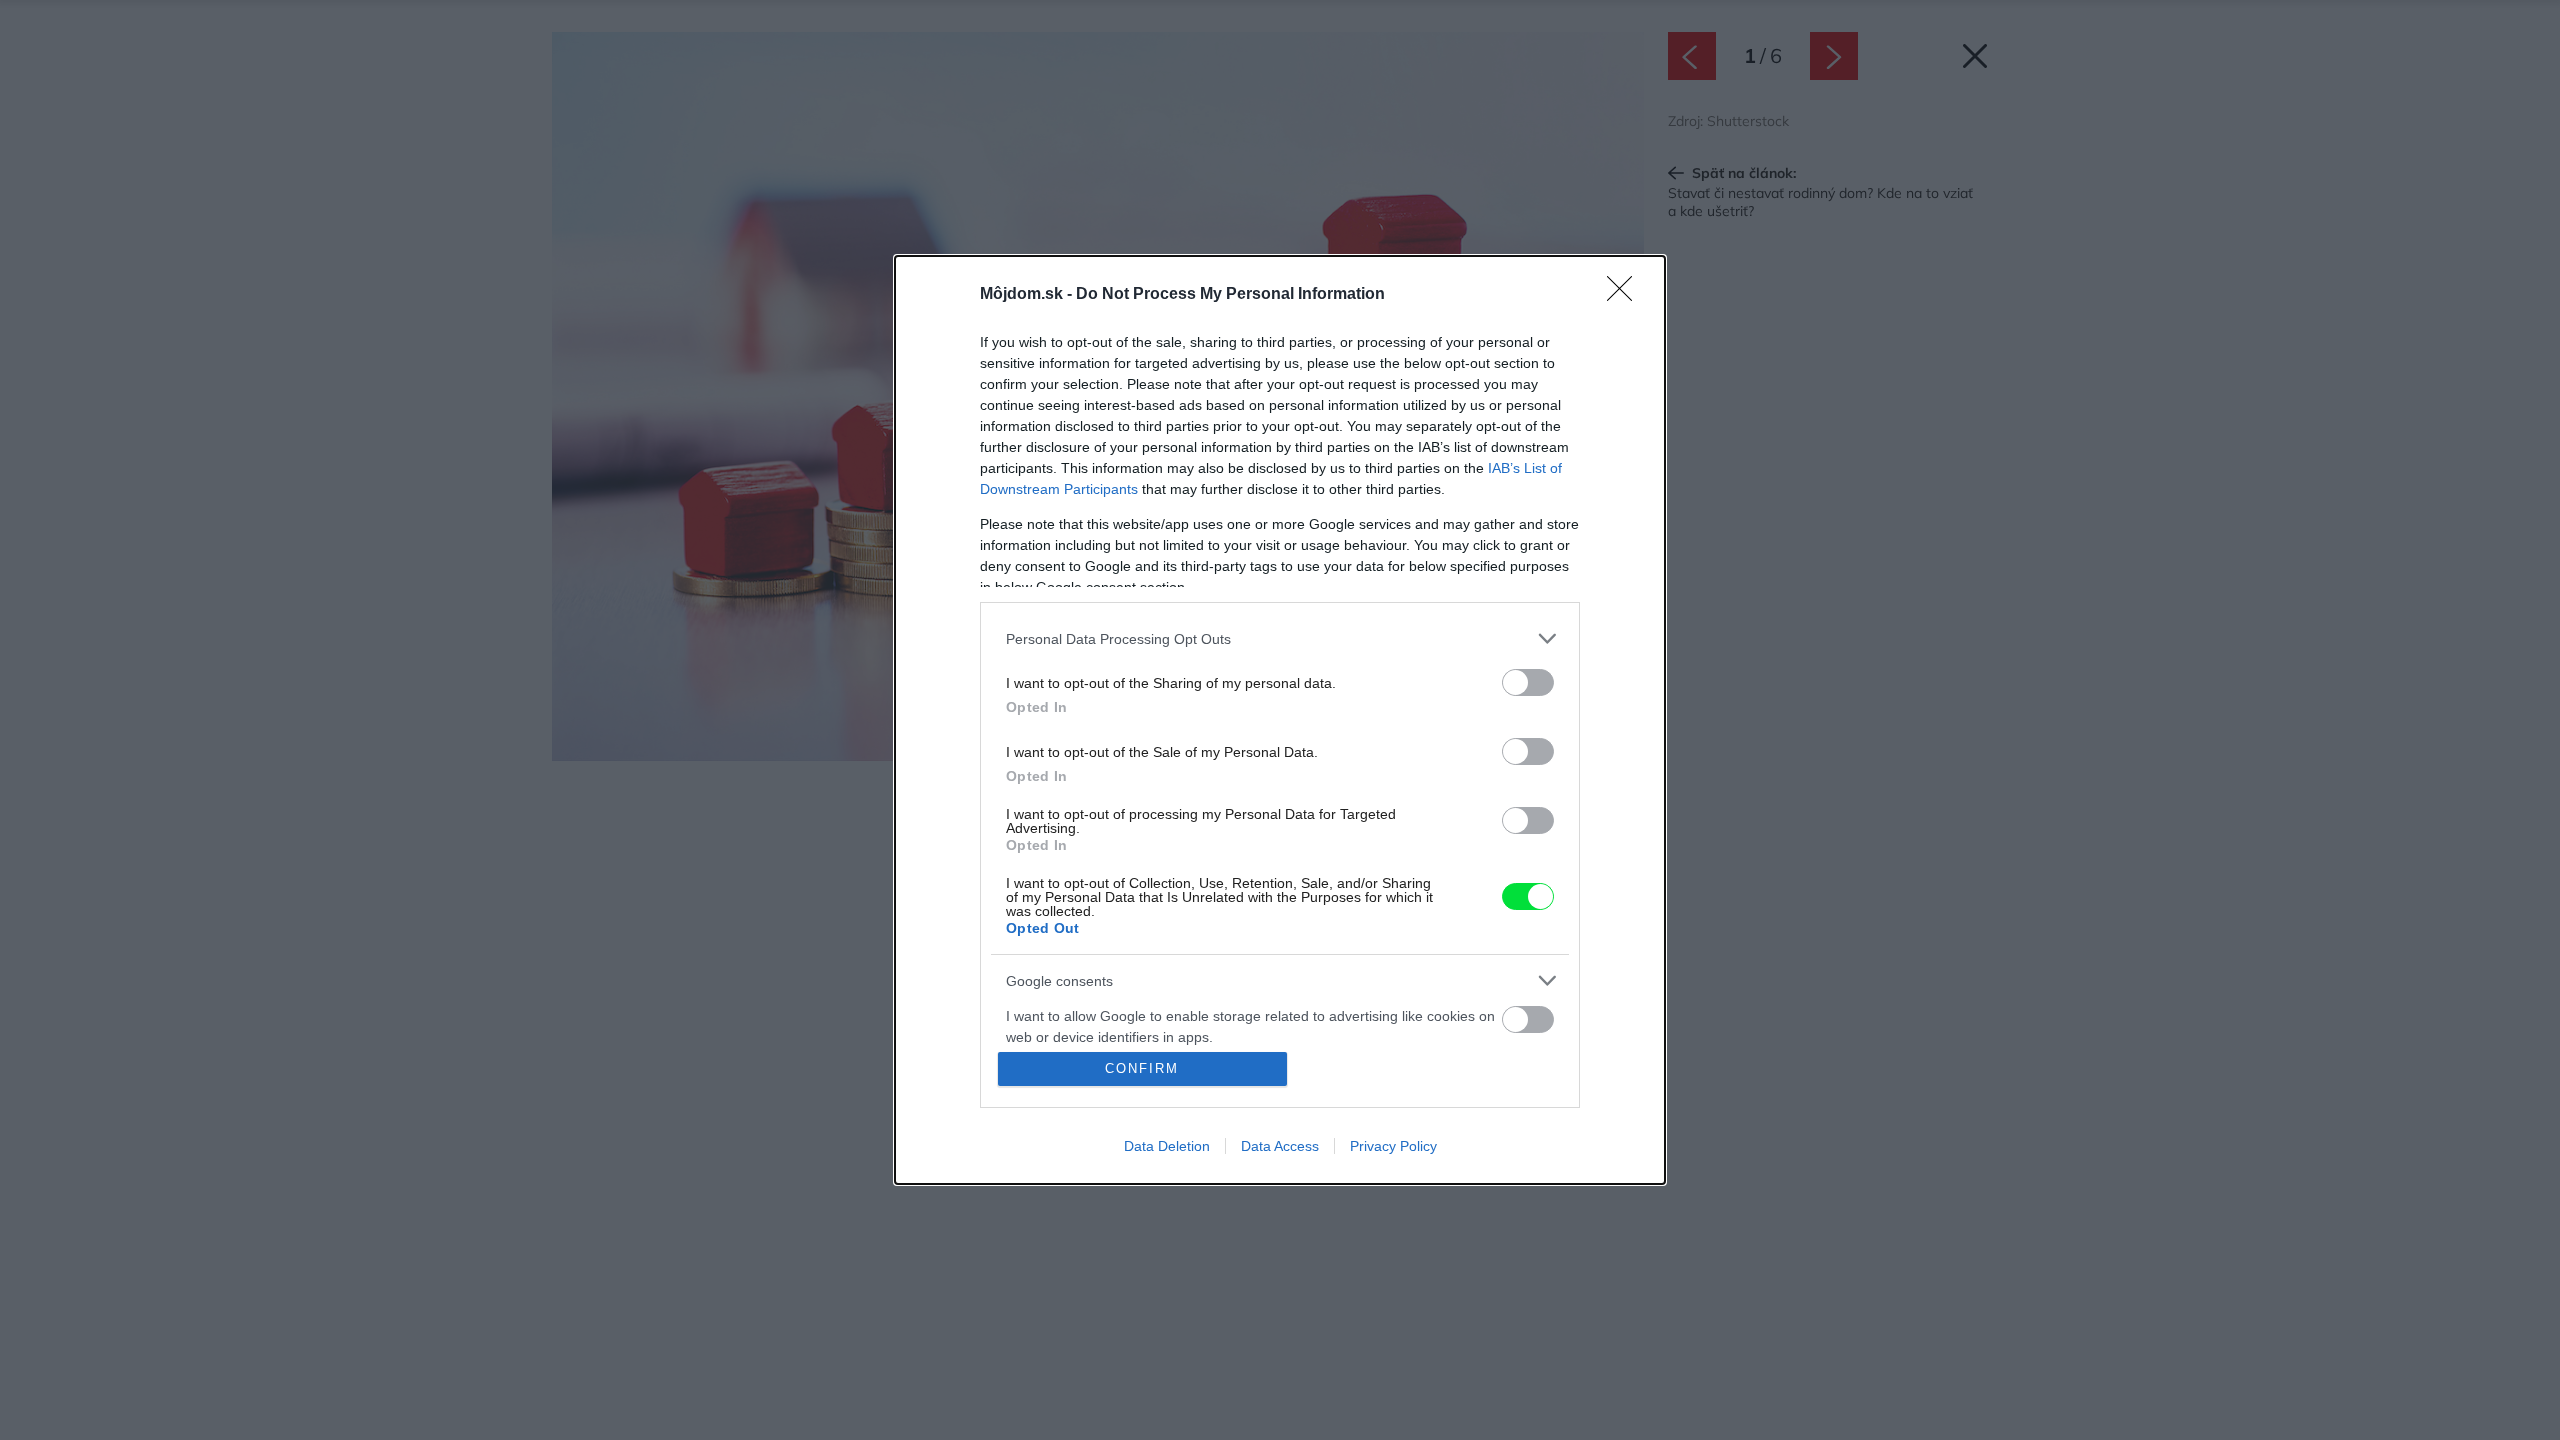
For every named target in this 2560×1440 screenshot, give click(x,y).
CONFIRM (1142, 1068)
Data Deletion (1167, 1146)
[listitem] (1280, 638)
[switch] (1528, 682)
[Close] (1626, 295)
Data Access (1280, 1146)
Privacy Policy (1393, 1146)
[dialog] (1280, 720)
